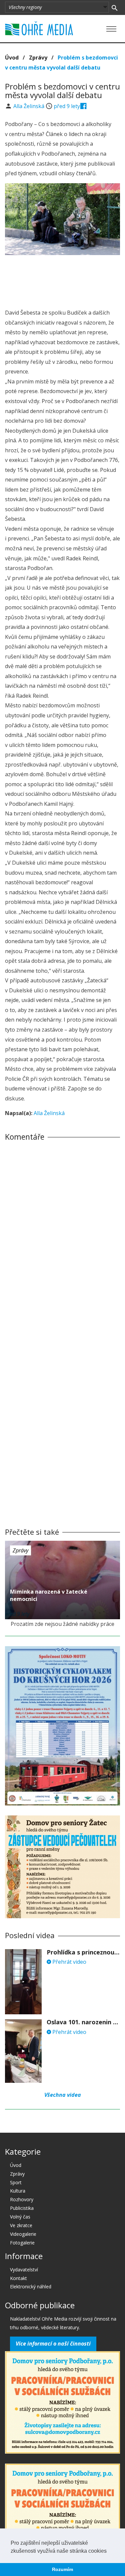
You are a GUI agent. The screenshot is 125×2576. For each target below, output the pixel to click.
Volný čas (20, 2217)
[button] (109, 2551)
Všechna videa (63, 2095)
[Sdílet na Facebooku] (83, 106)
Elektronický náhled (31, 2287)
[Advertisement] (63, 280)
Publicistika (22, 2208)
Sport (16, 2182)
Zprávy (38, 58)
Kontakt (18, 2278)
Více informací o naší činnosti (53, 2344)
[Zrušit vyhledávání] (114, 7)
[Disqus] (62, 1239)
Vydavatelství (24, 2270)
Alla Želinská (29, 106)
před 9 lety (67, 106)
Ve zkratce (21, 2225)
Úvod (12, 58)
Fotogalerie (22, 2243)
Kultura (18, 2191)
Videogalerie (23, 2234)
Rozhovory (22, 2199)
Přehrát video (69, 1962)
